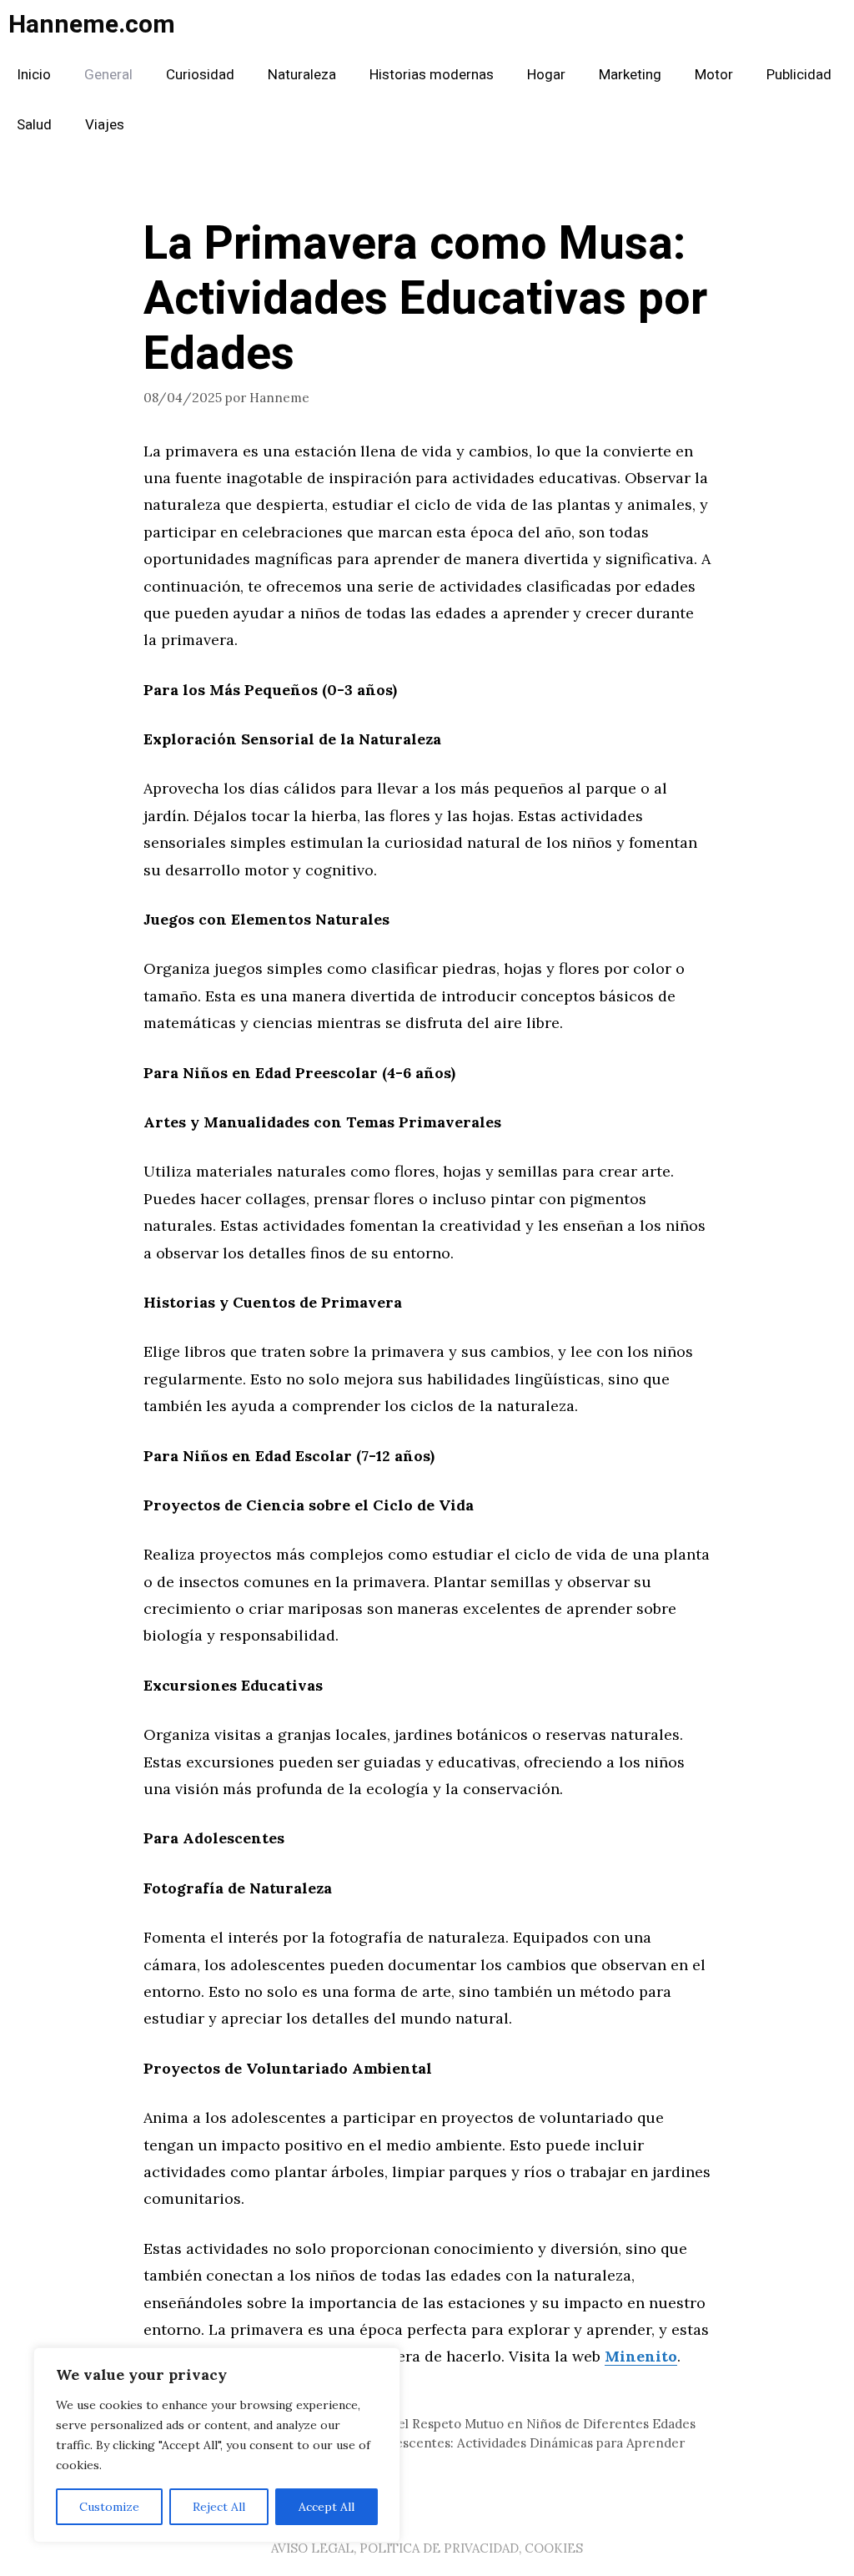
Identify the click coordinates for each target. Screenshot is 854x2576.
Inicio (34, 75)
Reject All (219, 2507)
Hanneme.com (92, 25)
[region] (217, 2445)
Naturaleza (302, 75)
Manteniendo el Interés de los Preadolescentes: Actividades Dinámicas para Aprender (424, 2443)
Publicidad (799, 75)
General (108, 75)
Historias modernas (432, 75)
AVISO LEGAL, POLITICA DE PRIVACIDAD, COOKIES (427, 2548)
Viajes (105, 125)
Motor (714, 75)
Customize (109, 2507)
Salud (34, 125)
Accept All (327, 2507)
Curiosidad (200, 75)
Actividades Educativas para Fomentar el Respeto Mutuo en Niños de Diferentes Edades (430, 2424)
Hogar (546, 75)
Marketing (630, 75)
